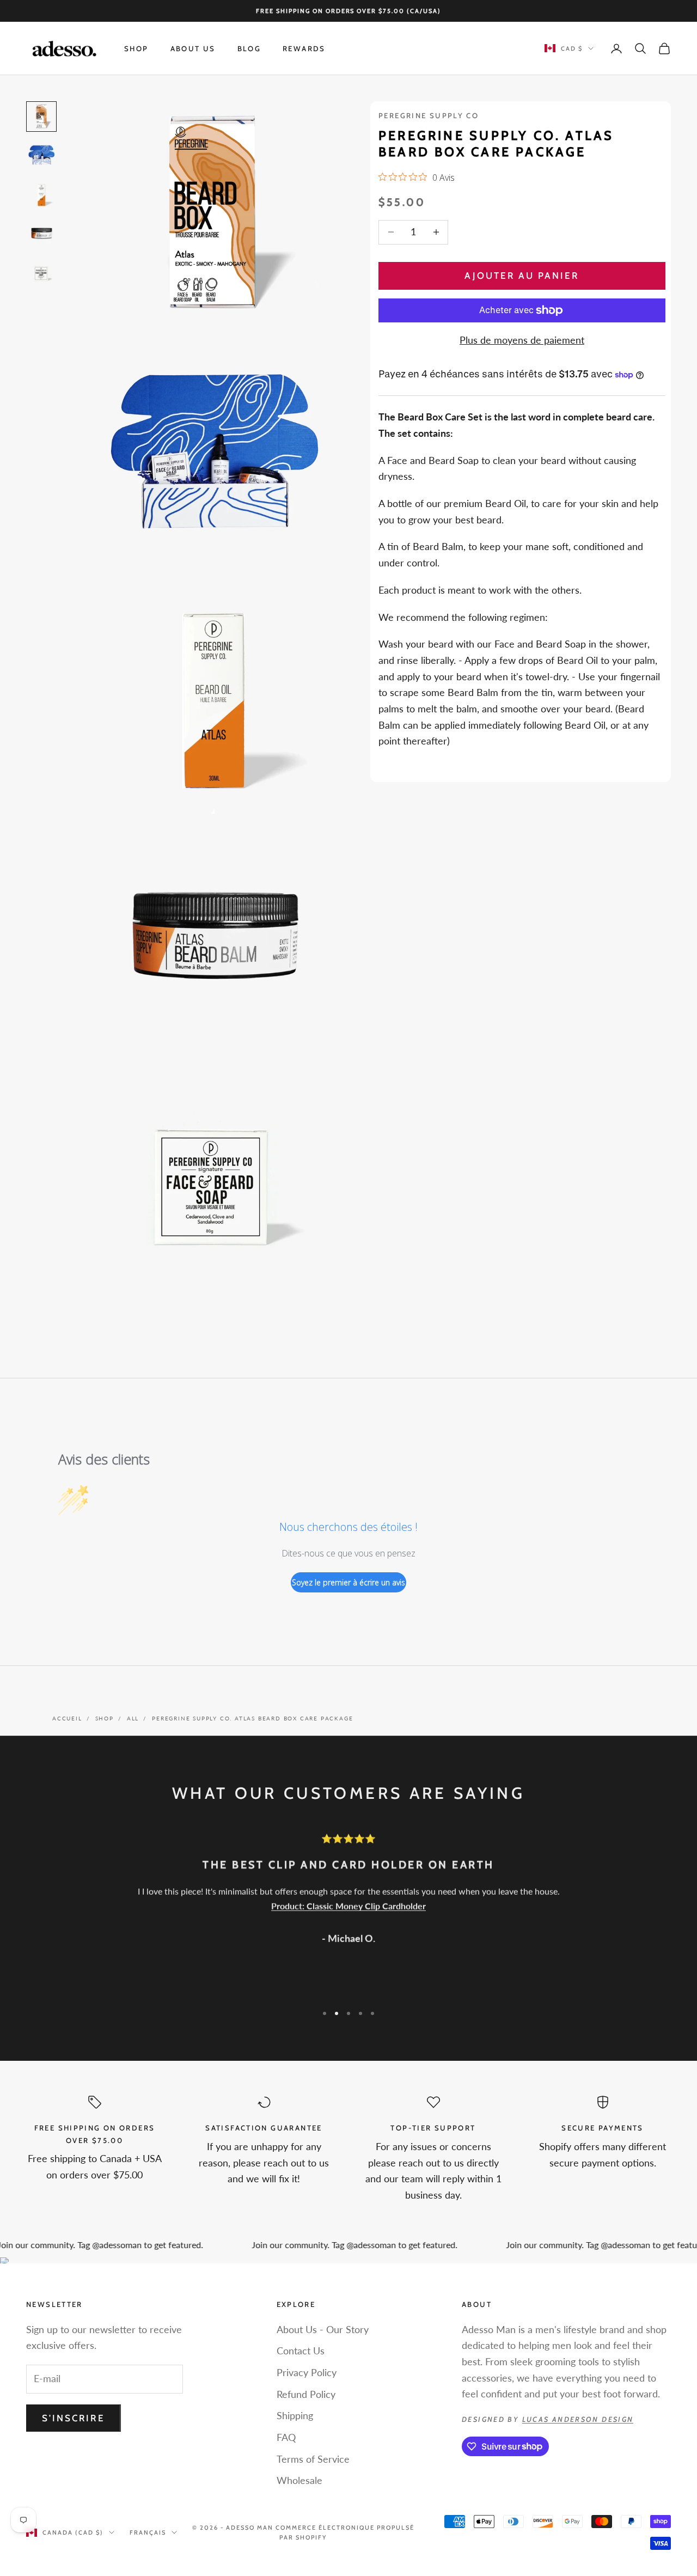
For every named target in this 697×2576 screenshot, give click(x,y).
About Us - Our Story (323, 2329)
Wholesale (299, 2480)
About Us (193, 48)
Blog (249, 48)
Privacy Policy (307, 2372)
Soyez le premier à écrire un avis (348, 1582)
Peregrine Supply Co (429, 115)
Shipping (295, 2415)
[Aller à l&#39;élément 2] (41, 156)
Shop (136, 48)
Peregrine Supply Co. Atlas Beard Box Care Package (252, 1718)
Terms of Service (313, 2459)
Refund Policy (306, 2394)
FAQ (286, 2437)
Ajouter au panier (522, 276)
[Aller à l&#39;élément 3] (41, 195)
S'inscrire (74, 2418)
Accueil (67, 1718)
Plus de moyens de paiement (522, 340)
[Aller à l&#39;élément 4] (41, 234)
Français (148, 2532)
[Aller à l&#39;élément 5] (41, 273)
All (133, 1718)
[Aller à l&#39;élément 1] (41, 117)
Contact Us (301, 2351)
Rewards (304, 48)
